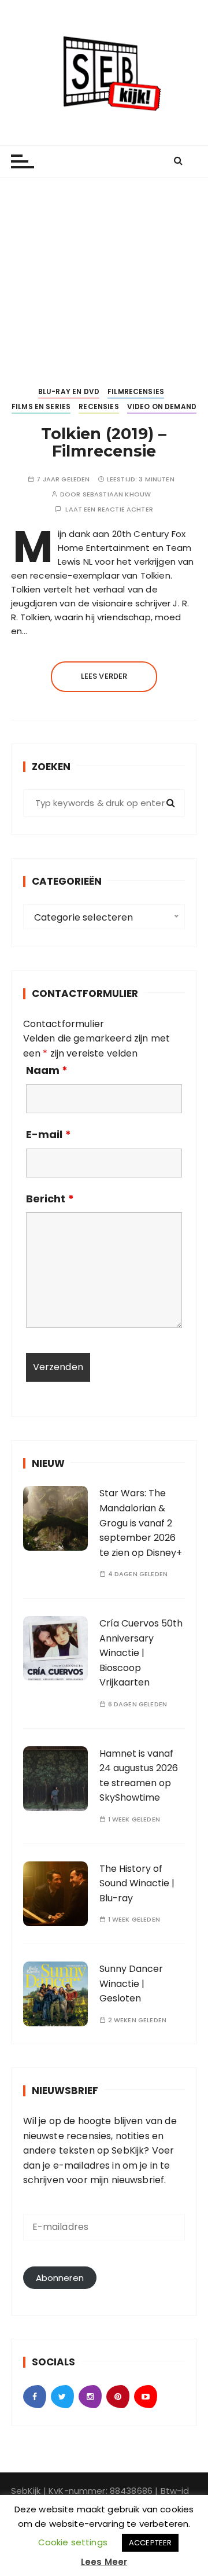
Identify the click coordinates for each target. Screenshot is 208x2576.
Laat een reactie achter (109, 509)
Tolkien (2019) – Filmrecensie (104, 442)
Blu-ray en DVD (69, 391)
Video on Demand (162, 406)
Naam (47, 1070)
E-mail (49, 1135)
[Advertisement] (104, 272)
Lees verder (104, 676)
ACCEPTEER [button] (150, 2543)
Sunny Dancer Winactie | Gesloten (131, 1983)
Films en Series (41, 406)
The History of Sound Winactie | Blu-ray (137, 1883)
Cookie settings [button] (73, 2542)
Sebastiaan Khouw (117, 494)
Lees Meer (104, 2562)
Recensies (99, 406)
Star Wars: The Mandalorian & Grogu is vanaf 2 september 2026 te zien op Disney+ (141, 1523)
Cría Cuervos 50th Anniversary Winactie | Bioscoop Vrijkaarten (141, 1653)
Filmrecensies (136, 391)
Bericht (50, 1199)
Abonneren (60, 2278)
